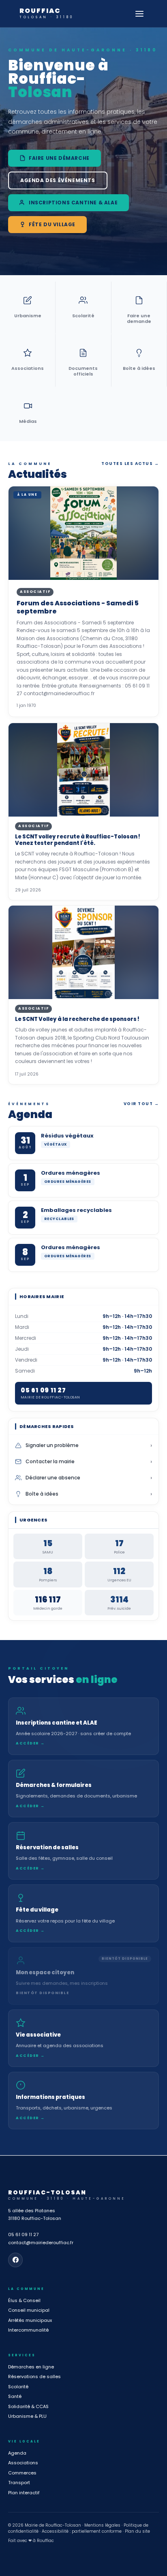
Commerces (22, 2473)
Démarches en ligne (31, 2367)
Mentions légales (102, 2525)
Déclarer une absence (89, 1478)
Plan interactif (24, 2493)
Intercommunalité (28, 2330)
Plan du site (137, 2531)
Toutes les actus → (130, 464)
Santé (15, 2396)
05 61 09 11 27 (23, 2234)
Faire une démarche (59, 158)
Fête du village (52, 224)
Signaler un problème (89, 1445)
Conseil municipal (29, 2310)
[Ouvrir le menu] (139, 14)
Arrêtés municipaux (30, 2320)
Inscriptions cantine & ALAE (73, 203)
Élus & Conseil (24, 2300)
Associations (23, 2463)
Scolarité (18, 2387)
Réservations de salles (34, 2377)
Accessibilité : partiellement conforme (82, 2531)
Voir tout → (141, 1104)
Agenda (17, 2453)
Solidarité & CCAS (28, 2406)
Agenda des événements (58, 180)
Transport (19, 2483)
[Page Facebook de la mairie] (15, 2260)
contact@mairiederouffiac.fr (41, 2243)
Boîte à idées (89, 1494)
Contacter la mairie (89, 1462)
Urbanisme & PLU (27, 2416)
